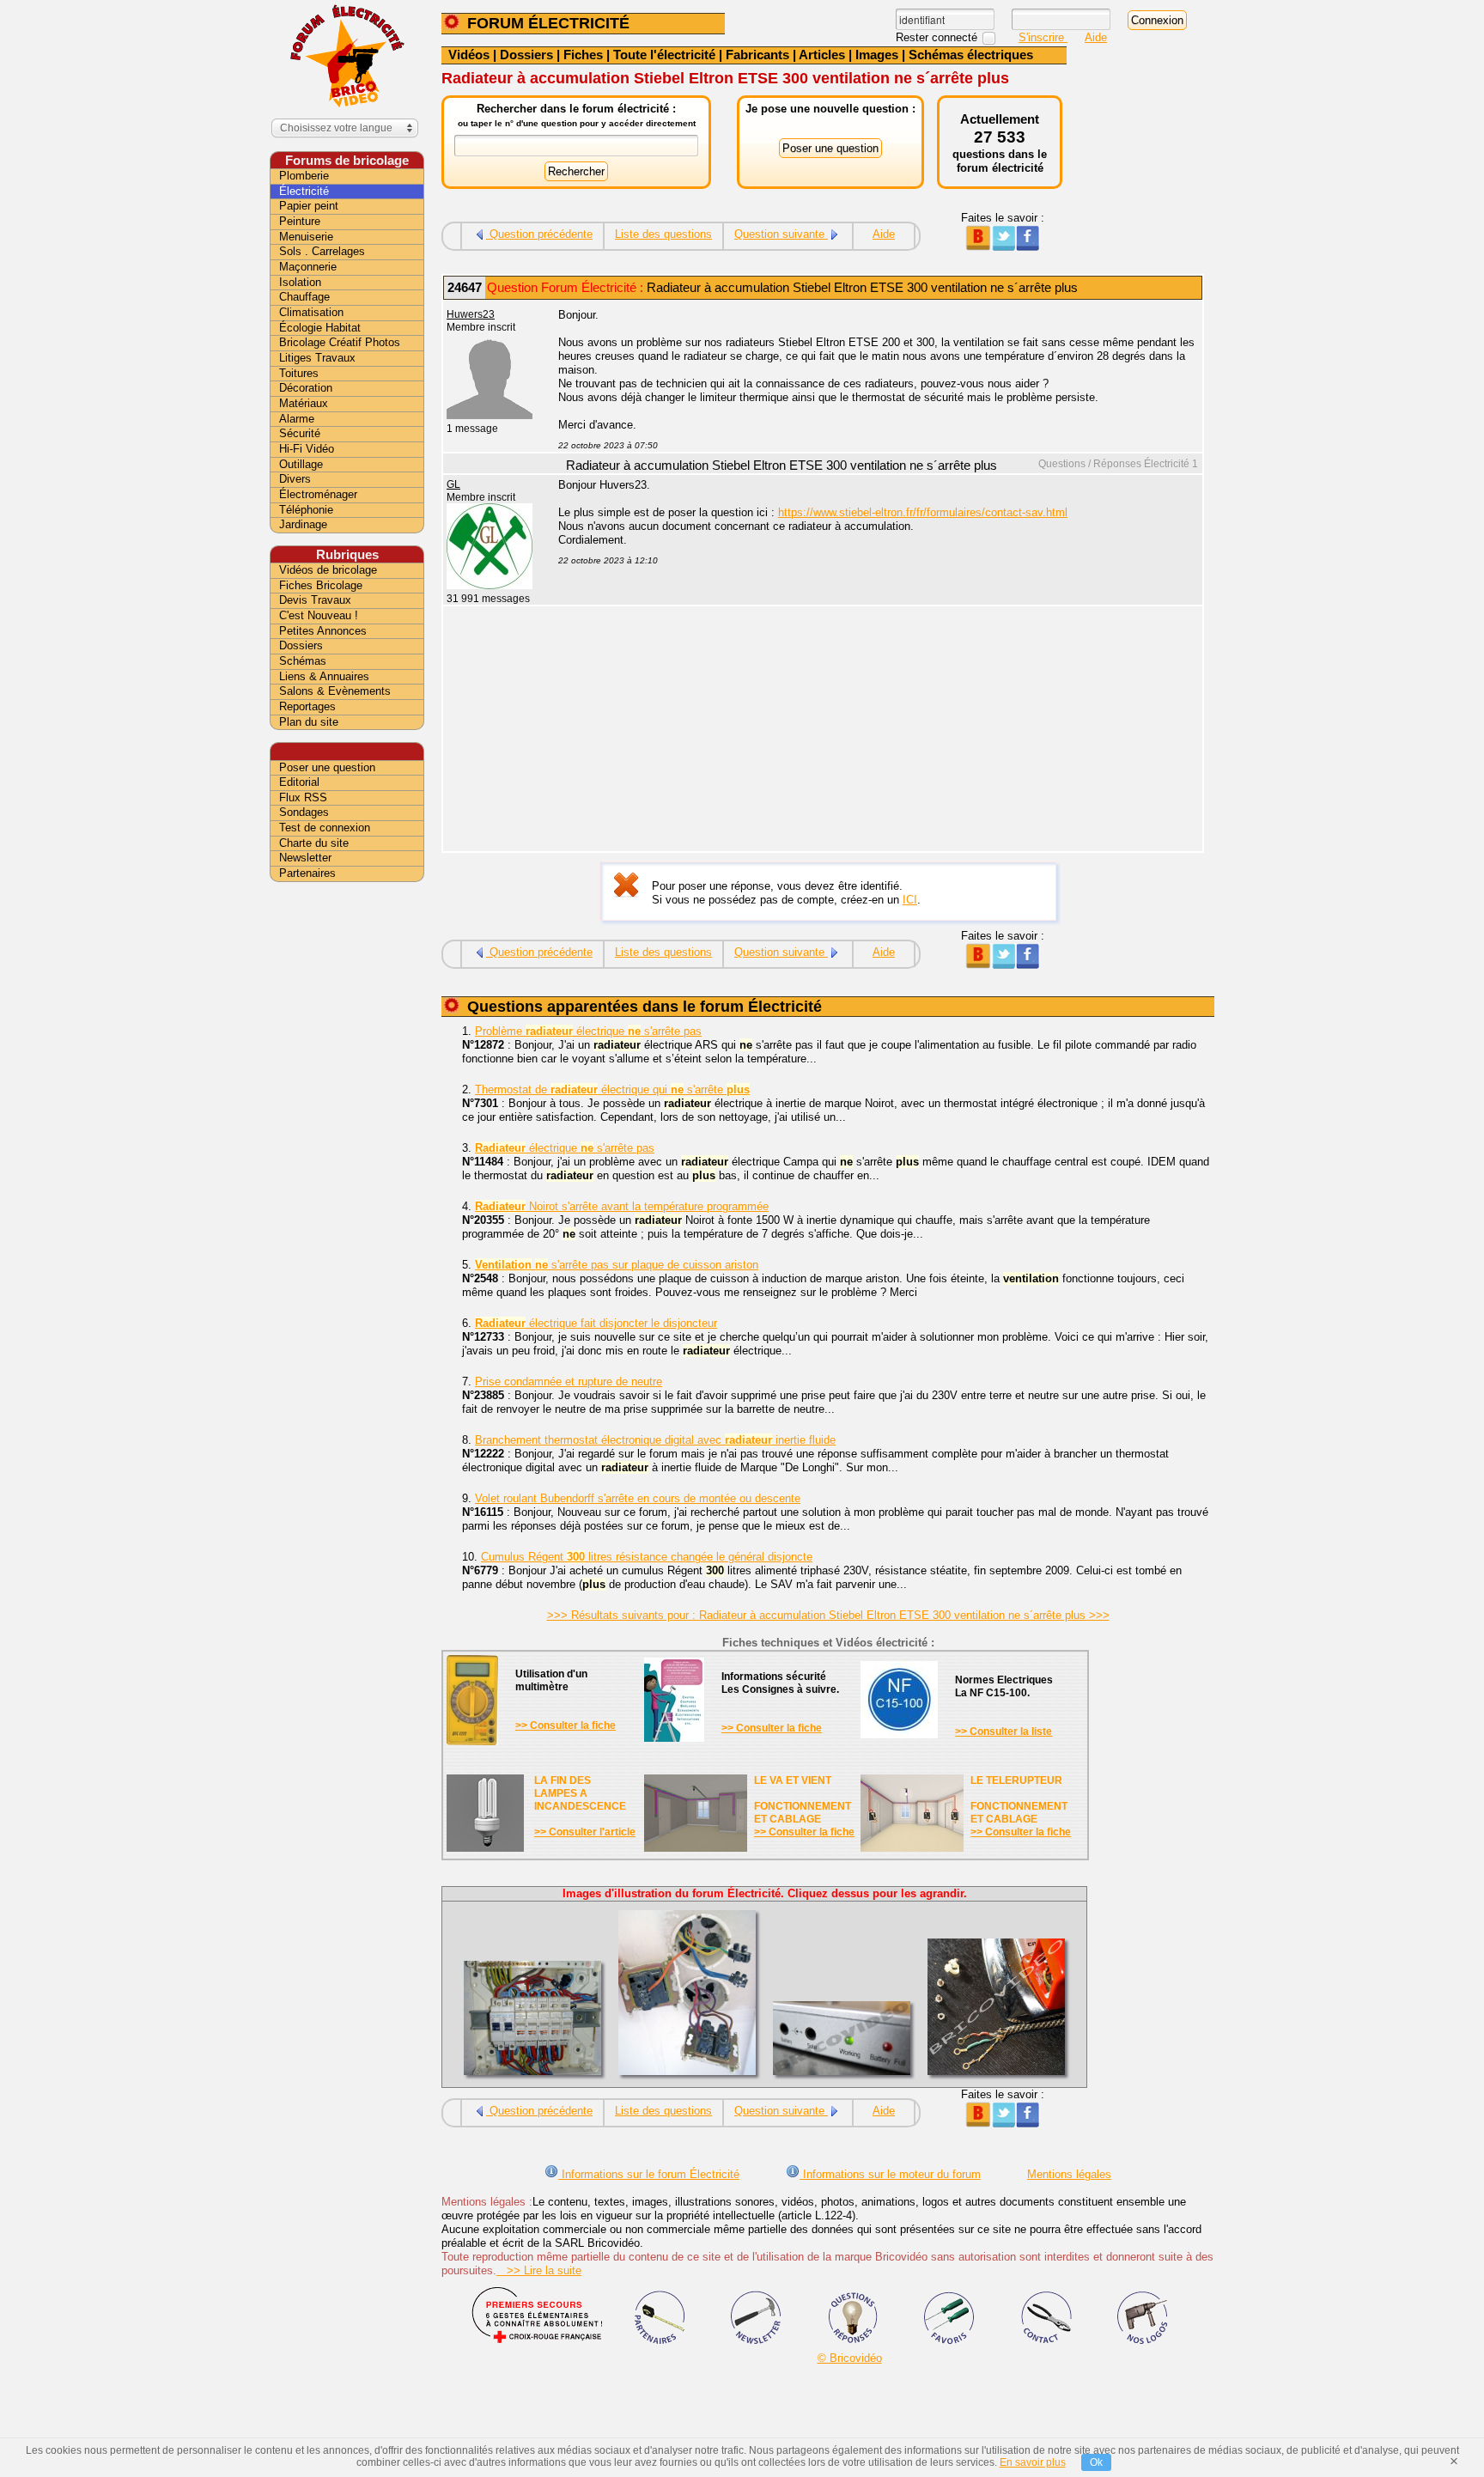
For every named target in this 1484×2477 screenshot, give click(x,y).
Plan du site (309, 722)
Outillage (301, 464)
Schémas (303, 661)
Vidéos (469, 55)
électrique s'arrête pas (565, 1148)
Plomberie (304, 176)
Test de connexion (325, 828)
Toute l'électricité (664, 55)
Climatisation (311, 312)
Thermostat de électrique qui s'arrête (612, 1089)
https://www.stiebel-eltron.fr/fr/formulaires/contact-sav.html (923, 512)
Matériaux (304, 403)
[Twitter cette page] (1003, 247)
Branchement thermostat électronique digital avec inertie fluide (655, 1440)
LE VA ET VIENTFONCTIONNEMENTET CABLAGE (803, 1800)
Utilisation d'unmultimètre (551, 1680)
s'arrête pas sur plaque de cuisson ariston (617, 1265)
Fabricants (757, 55)
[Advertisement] (871, 731)
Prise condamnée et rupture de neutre (569, 1382)
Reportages (307, 706)
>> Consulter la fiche (566, 1725)
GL (453, 484)
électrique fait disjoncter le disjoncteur (596, 1323)
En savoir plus (1033, 2462)
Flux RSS (303, 797)
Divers (295, 479)
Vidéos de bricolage (328, 570)
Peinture (300, 221)
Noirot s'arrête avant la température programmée (622, 1206)
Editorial (299, 782)
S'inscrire (1043, 37)
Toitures (299, 373)
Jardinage (303, 524)
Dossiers (526, 55)
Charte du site (314, 843)
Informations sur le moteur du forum (890, 2174)
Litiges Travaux (317, 358)
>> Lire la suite (539, 2270)
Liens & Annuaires (324, 676)
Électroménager (318, 494)
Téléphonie (306, 510)
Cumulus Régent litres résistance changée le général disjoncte (647, 1557)
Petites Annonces (323, 631)
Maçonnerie (308, 267)
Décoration (306, 388)
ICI (910, 900)
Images (877, 55)
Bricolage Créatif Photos (340, 342)
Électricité (304, 191)
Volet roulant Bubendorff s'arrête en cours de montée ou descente (638, 1498)
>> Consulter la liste (1004, 1731)
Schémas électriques (971, 55)
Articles (822, 55)
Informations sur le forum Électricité (649, 2174)
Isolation (300, 282)
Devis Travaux (315, 600)
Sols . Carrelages (322, 251)
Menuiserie (306, 237)
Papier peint (309, 206)
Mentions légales (1069, 2174)
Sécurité (300, 433)
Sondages (304, 812)
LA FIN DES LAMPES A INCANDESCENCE (580, 1793)
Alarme (297, 419)
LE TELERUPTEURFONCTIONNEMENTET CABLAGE (1019, 1800)
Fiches (583, 55)
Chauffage (304, 297)
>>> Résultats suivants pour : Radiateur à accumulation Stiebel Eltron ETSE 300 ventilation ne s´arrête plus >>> (828, 1615)
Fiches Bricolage (321, 585)
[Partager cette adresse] (978, 247)
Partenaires (307, 873)
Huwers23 (471, 314)
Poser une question (327, 767)
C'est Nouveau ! (319, 615)
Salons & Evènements (335, 691)
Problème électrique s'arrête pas (588, 1031)
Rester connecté (938, 37)
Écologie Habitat (320, 328)
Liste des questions (663, 234)
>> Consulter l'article (585, 1832)
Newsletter (305, 858)
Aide (1096, 37)
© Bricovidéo (850, 2358)
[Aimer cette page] (1028, 247)
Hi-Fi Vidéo (307, 449)
